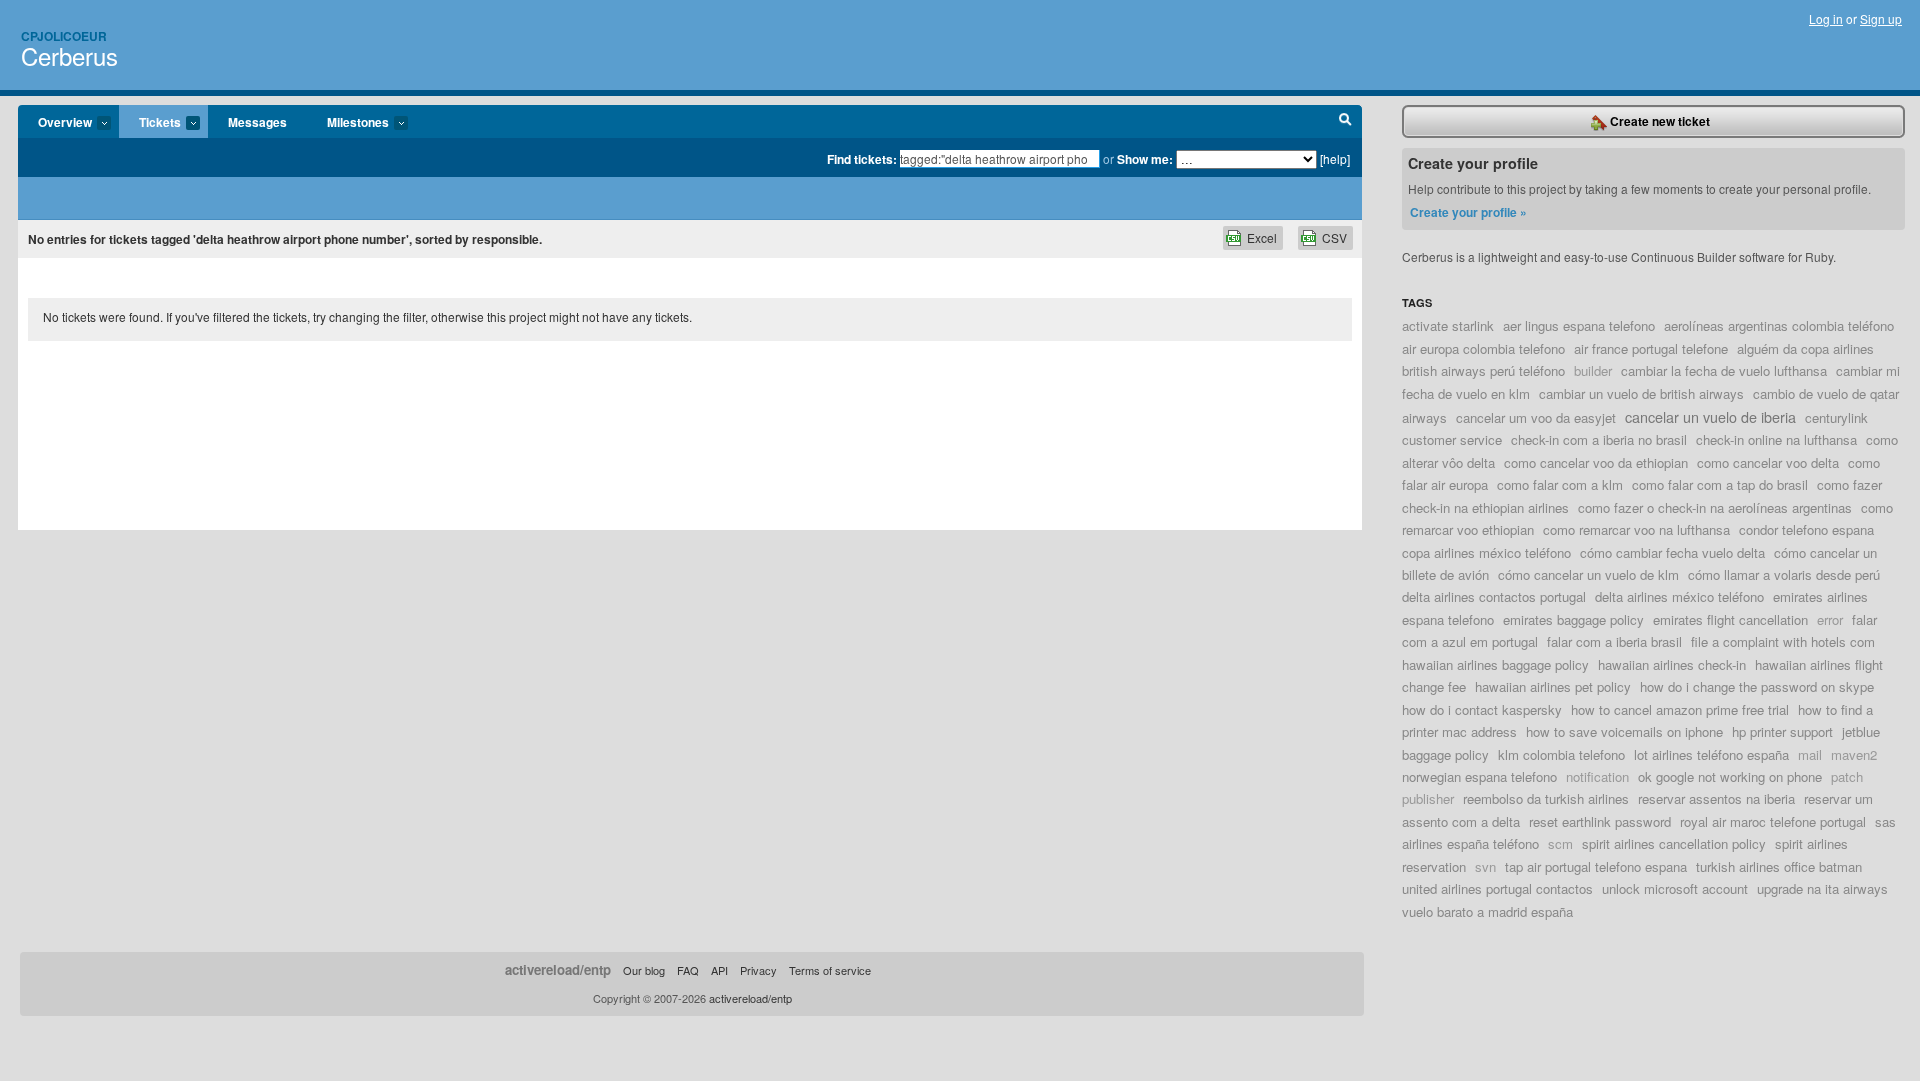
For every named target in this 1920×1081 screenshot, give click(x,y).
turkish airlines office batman (1779, 866)
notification (1597, 776)
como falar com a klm (1560, 484)
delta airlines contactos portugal (1494, 596)
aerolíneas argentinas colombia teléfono (1779, 325)
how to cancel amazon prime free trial (1680, 709)
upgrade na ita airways (1822, 888)
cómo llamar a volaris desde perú (1784, 574)
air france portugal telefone (1651, 348)
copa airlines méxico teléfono (1486, 552)
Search (1345, 122)
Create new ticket (1658, 121)
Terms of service (830, 970)
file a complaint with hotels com (1783, 641)
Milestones (348, 123)
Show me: (1145, 159)
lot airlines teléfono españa (1711, 754)
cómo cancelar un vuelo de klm (1588, 574)
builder (1593, 370)
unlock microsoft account (1675, 888)
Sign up (1881, 18)
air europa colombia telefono (1483, 348)
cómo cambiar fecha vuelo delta (1672, 552)
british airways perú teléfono (1483, 370)
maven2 (1854, 754)
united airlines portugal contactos (1497, 888)
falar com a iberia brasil (1614, 641)
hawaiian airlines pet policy (1553, 686)
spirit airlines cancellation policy (1674, 843)
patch (1847, 776)
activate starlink (1448, 325)
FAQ (688, 970)
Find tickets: (862, 159)
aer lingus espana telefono (1579, 325)
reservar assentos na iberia (1716, 798)
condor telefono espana (1806, 529)
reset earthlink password (1600, 821)
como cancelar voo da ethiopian (1596, 462)
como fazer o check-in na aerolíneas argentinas (1715, 507)
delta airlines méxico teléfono (1679, 596)
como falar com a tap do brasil (1720, 484)
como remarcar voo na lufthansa (1636, 529)
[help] (1335, 158)
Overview (55, 123)
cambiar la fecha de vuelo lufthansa (1724, 370)
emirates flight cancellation (1730, 619)
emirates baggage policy (1573, 619)
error (1830, 619)
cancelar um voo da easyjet (1536, 417)
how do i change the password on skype (1757, 686)
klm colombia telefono (1561, 754)
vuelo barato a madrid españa (1487, 911)
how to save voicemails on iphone (1624, 731)
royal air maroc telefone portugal (1773, 821)
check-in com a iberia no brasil (1599, 439)
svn (1485, 866)
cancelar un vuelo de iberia (1710, 416)
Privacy (758, 970)
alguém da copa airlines (1805, 348)
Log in (1826, 18)
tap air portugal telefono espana (1596, 866)
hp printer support (1782, 731)
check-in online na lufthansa (1776, 439)
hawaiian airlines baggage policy (1495, 664)
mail (1810, 754)
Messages (257, 122)
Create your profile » (1468, 212)
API (719, 970)
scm (1560, 843)
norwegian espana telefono (1479, 776)
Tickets (150, 123)
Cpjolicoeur (64, 36)
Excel (1262, 237)
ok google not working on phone (1730, 776)
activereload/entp (558, 969)
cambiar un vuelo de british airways (1641, 393)
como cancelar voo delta (1768, 462)
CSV (1334, 237)
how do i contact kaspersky (1482, 709)
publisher (1428, 798)
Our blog (644, 970)
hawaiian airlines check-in (1672, 664)
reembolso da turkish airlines (1546, 798)
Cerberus (69, 55)
